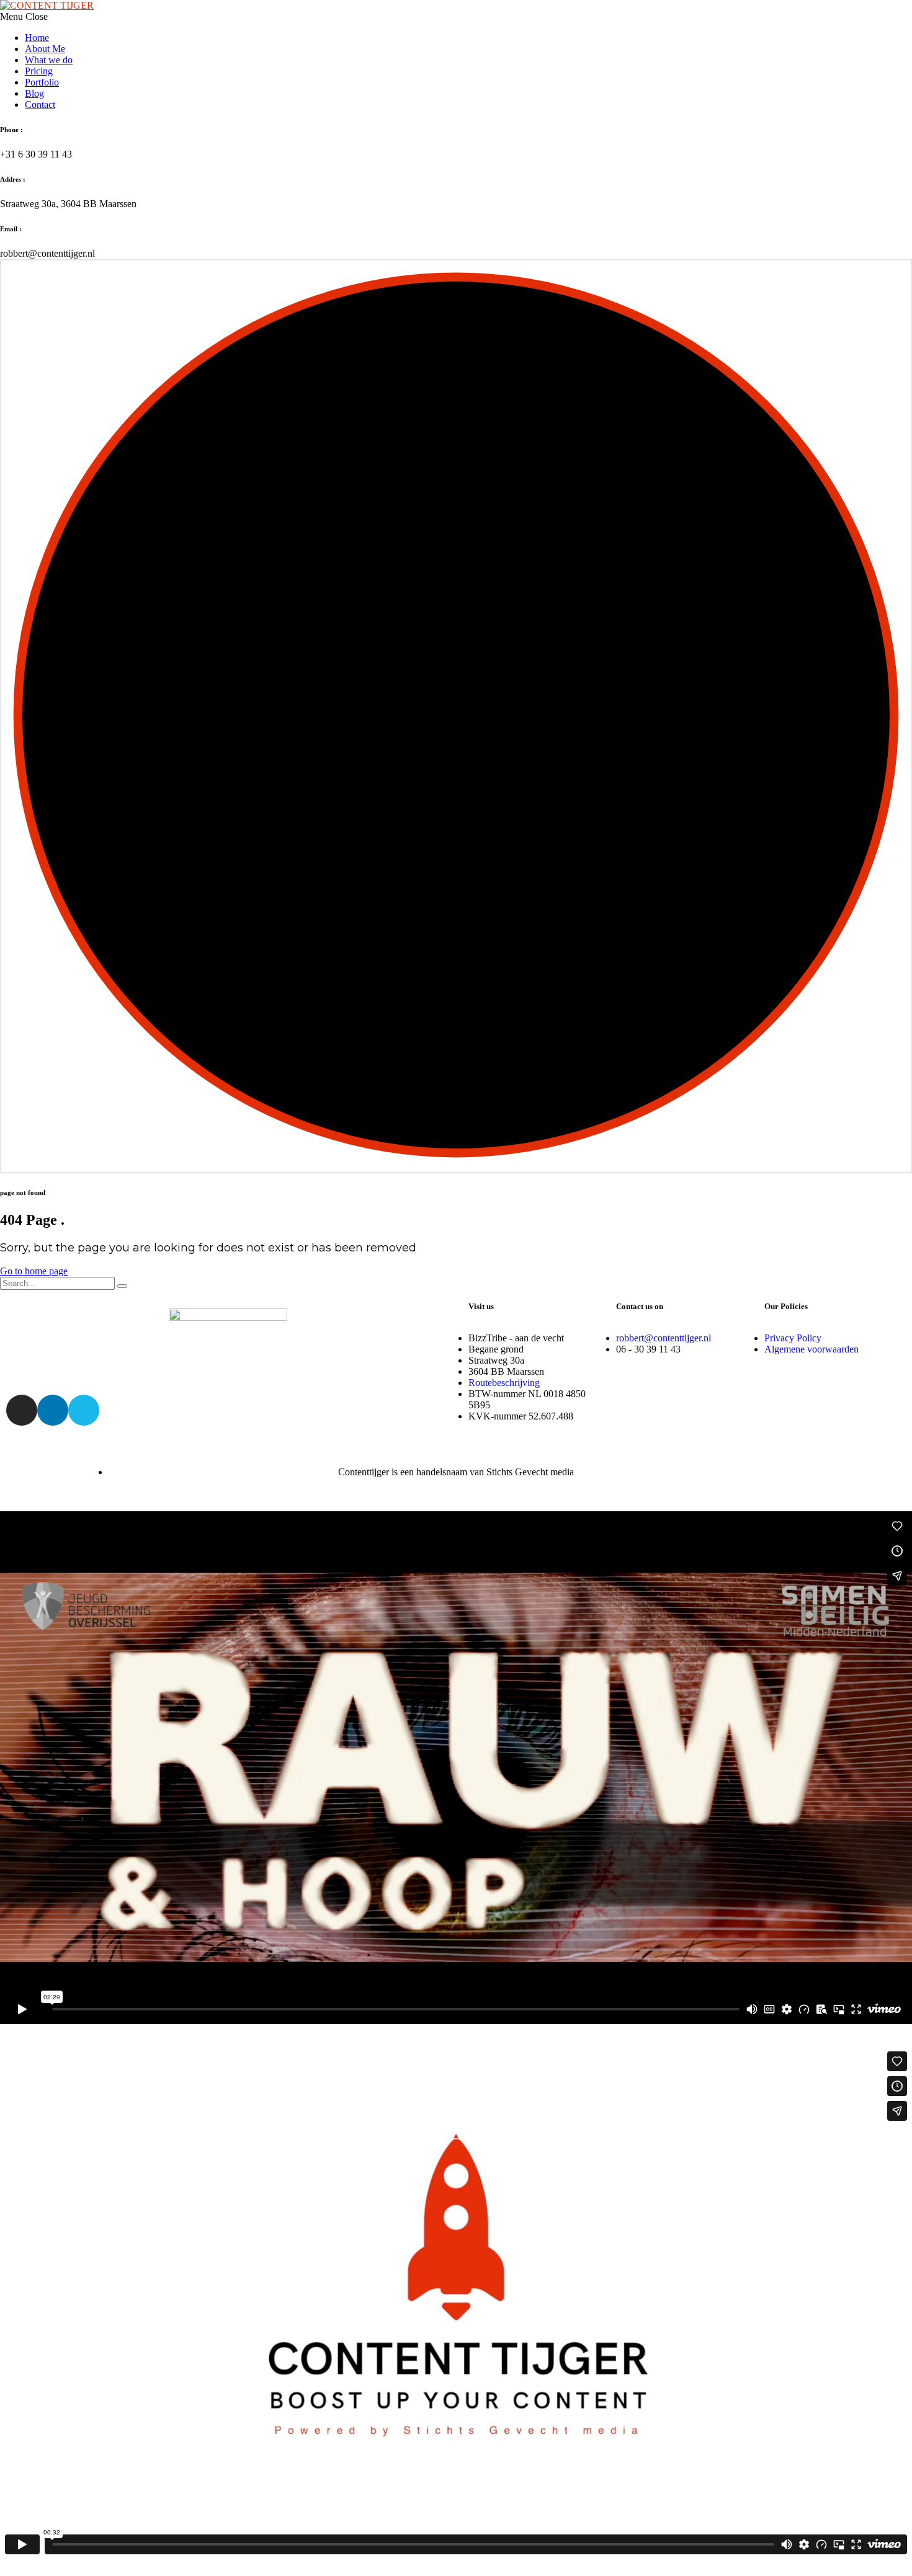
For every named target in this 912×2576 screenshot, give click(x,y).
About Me (45, 49)
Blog (34, 93)
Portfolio (42, 82)
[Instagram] (22, 1410)
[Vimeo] (84, 1410)
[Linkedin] (53, 1410)
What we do (49, 60)
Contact (40, 104)
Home (37, 38)
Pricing (39, 71)
